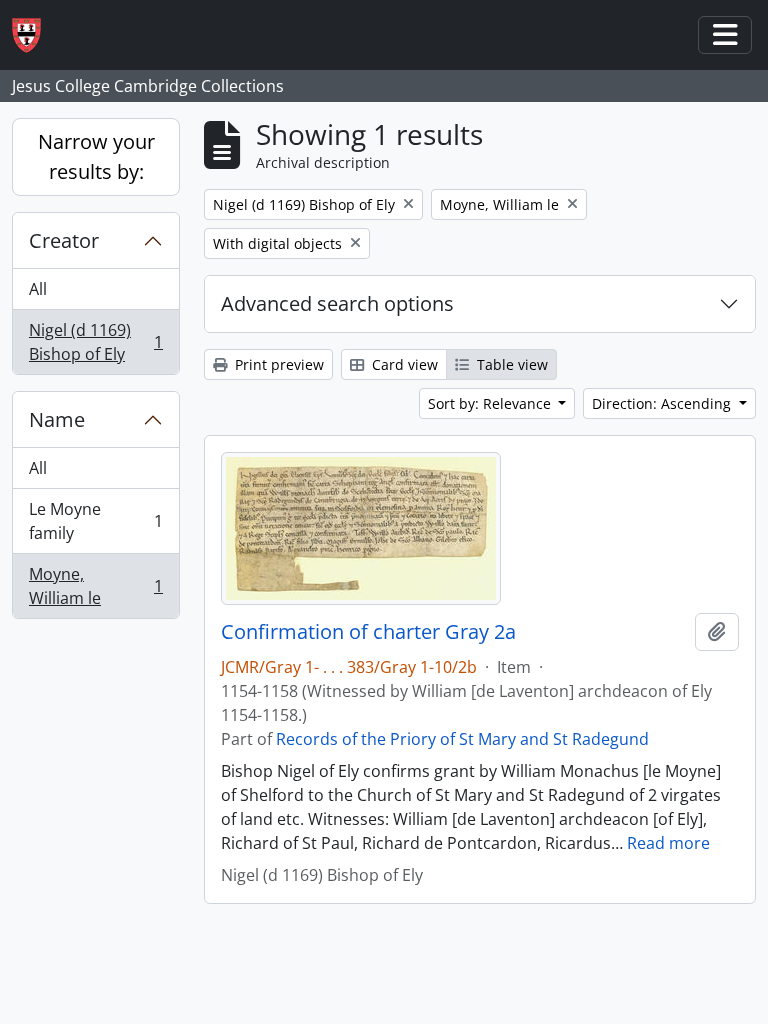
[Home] (34, 35)
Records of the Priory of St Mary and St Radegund (462, 739)
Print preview (277, 364)
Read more (668, 843)
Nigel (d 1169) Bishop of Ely (95, 342)
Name (57, 419)
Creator (64, 240)
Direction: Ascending (663, 403)
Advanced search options (337, 303)
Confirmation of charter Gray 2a (368, 632)
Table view (510, 364)
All (38, 289)
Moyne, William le (95, 586)
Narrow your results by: (96, 156)
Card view (403, 364)
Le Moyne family (95, 521)
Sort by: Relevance (491, 403)
